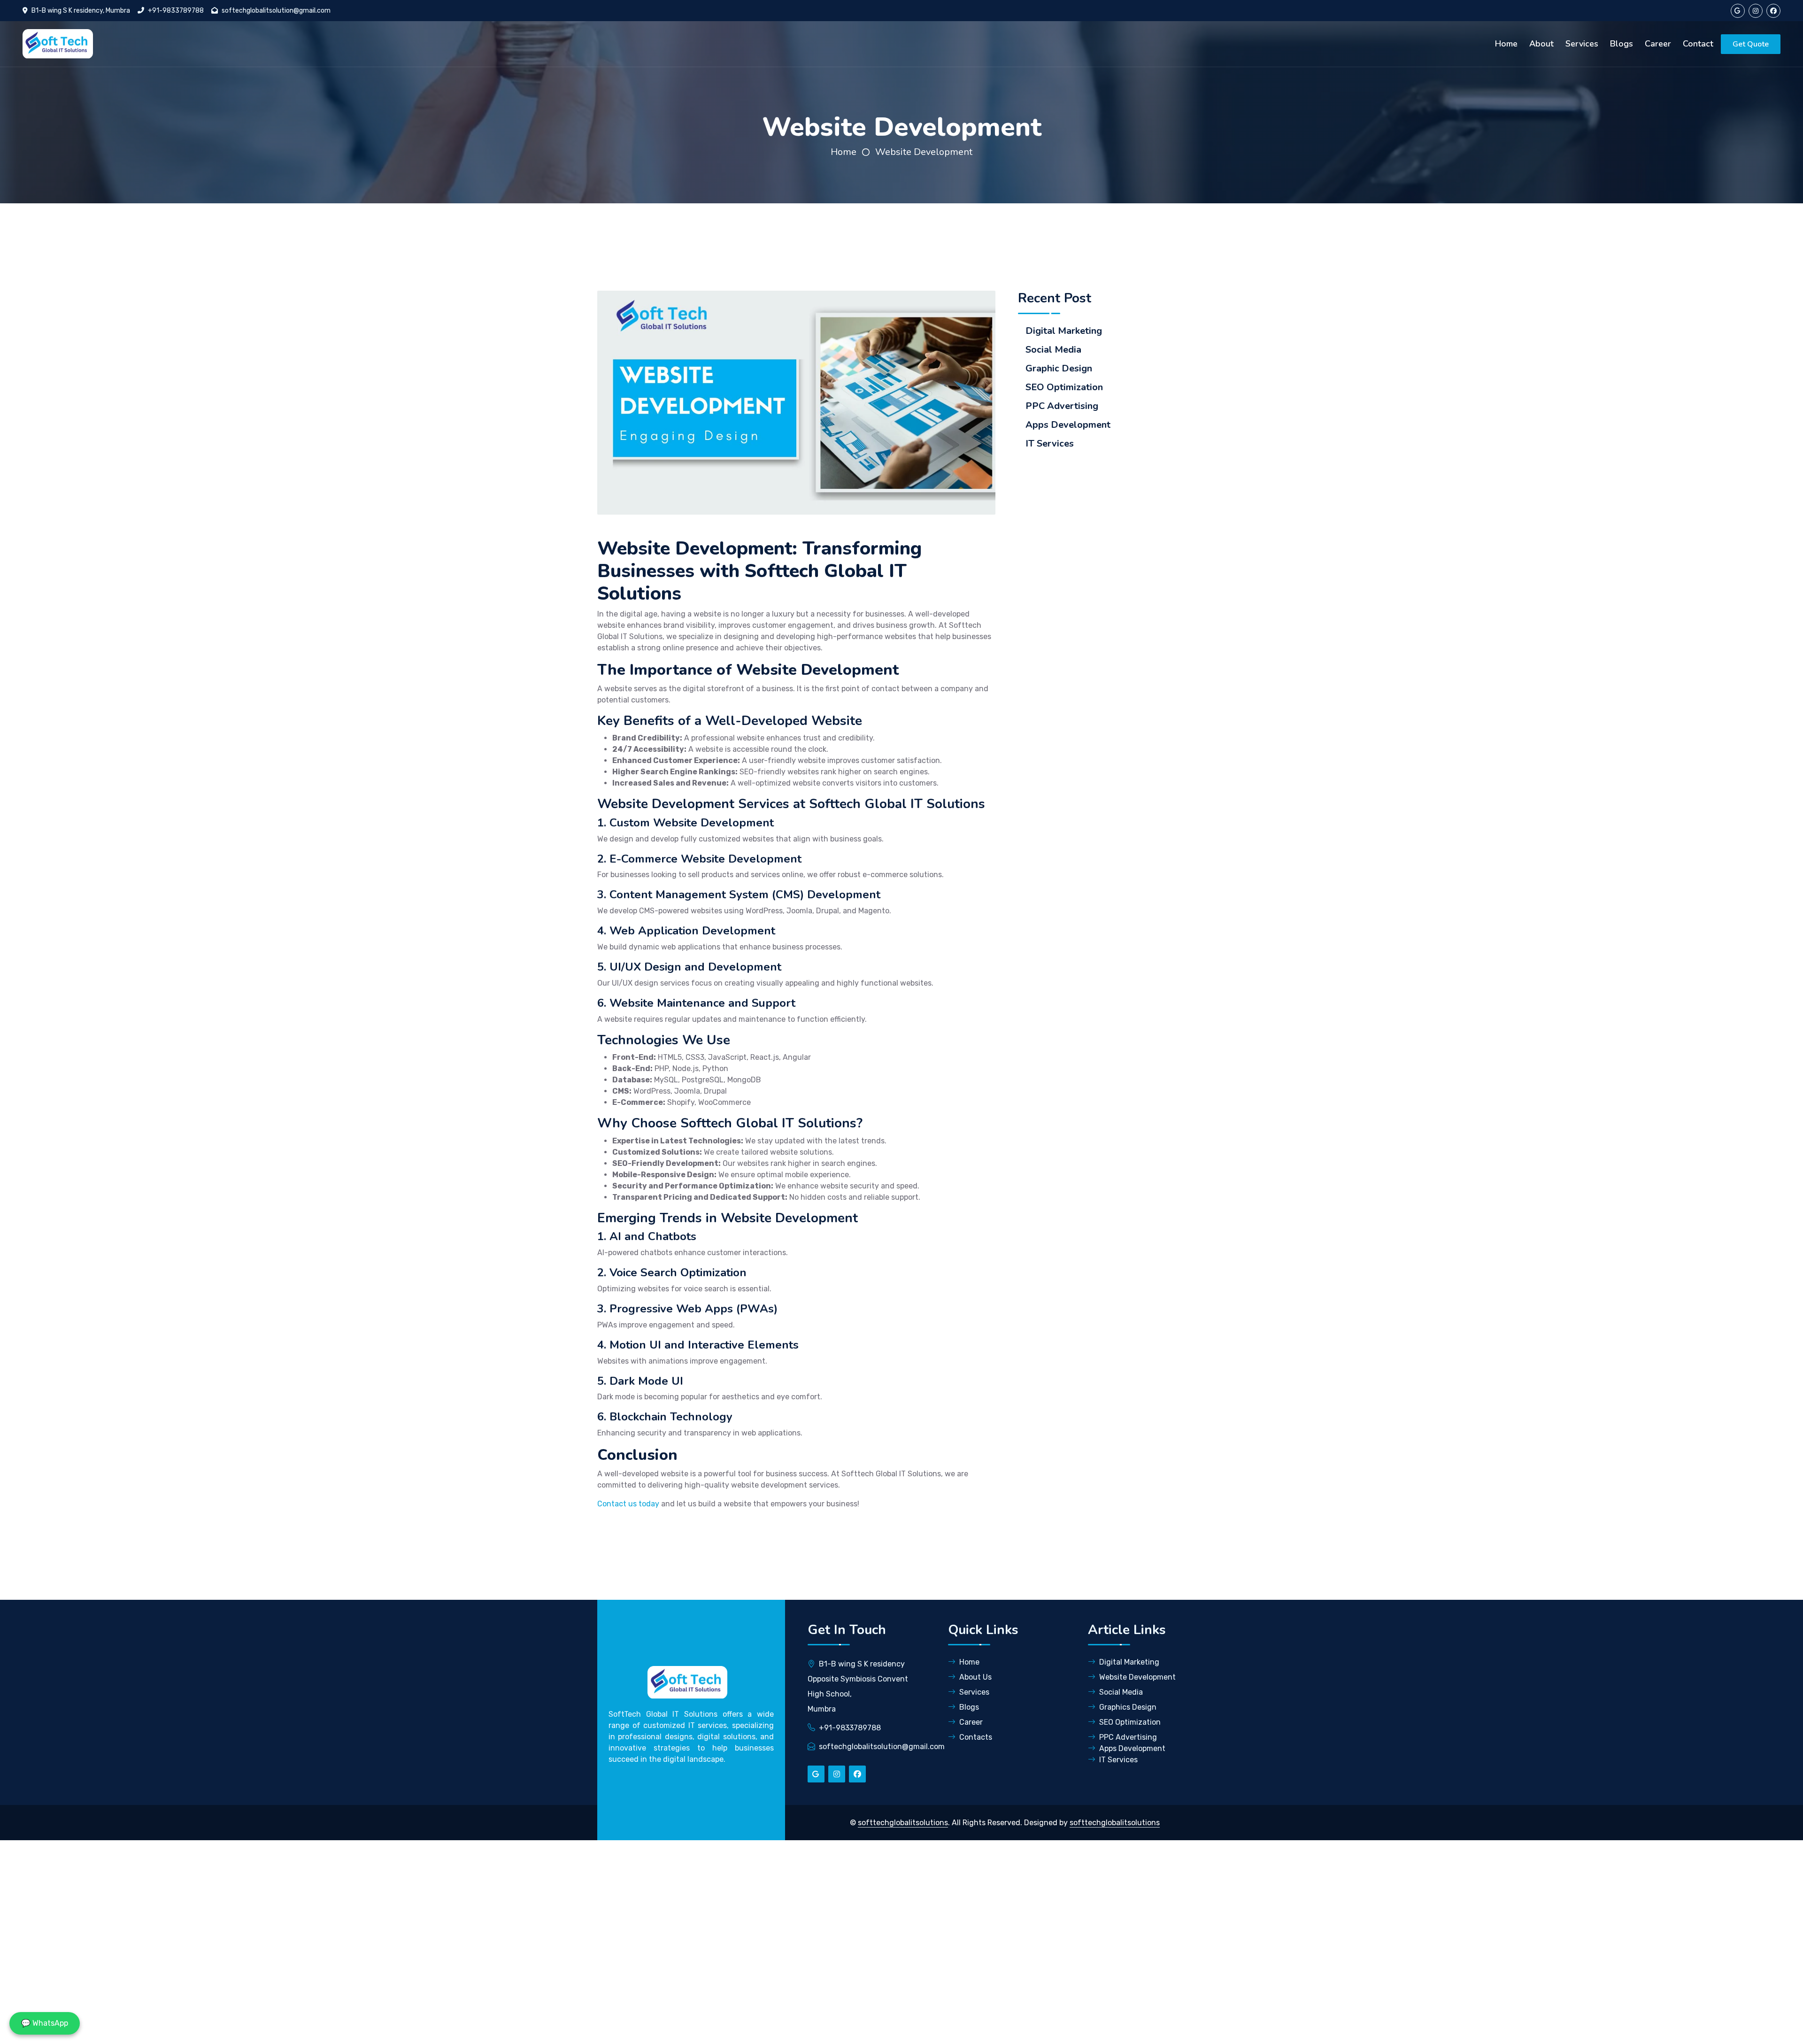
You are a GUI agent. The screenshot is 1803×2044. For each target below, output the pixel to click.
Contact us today (628, 1504)
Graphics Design (1128, 1707)
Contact (1698, 44)
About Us (975, 1677)
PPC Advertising (1062, 406)
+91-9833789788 (176, 11)
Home (1506, 44)
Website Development (924, 152)
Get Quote (1751, 44)
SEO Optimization (1064, 387)
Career (1658, 44)
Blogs (1622, 44)
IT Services (1050, 444)
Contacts (976, 1737)
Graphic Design (1059, 369)
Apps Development (1068, 425)
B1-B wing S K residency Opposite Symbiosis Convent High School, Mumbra (858, 1686)
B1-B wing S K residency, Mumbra (81, 11)
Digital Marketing (1064, 331)
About (1541, 44)
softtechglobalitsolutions (903, 1823)
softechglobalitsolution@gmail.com (276, 11)
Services (1582, 44)
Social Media (1053, 350)
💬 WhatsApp (45, 2023)
